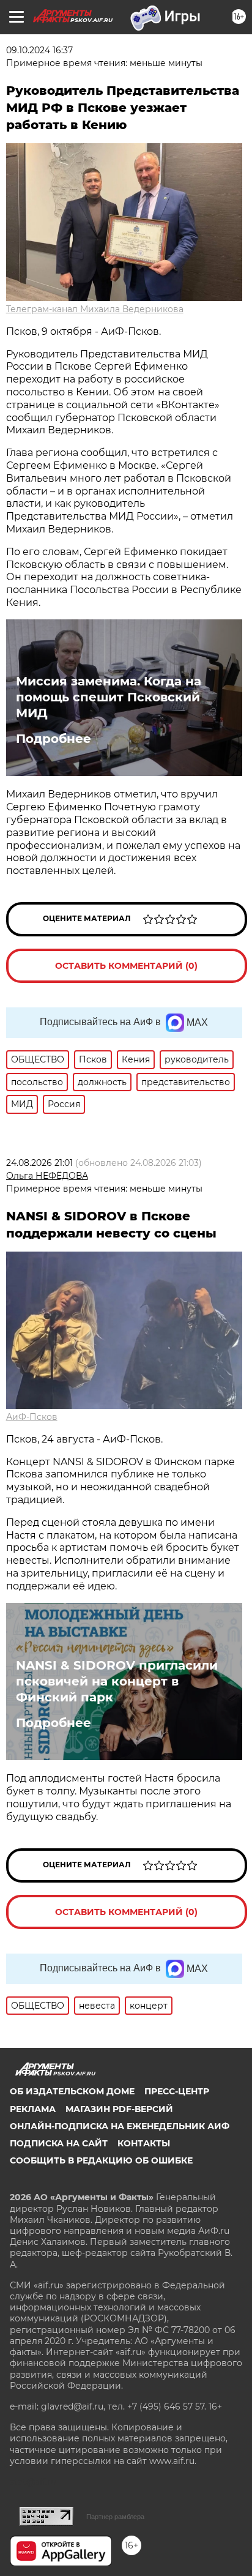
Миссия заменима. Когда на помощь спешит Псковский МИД (109, 697)
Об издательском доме (72, 2091)
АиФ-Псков (32, 1417)
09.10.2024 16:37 (39, 50)
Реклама (33, 2109)
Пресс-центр (177, 2091)
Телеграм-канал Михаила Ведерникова (95, 309)
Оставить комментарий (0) (126, 966)
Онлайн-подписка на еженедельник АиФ (120, 2126)
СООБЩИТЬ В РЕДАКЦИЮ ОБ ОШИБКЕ (101, 2160)
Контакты (144, 2143)
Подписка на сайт (59, 2143)
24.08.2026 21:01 (39, 1163)
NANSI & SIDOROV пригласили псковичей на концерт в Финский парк (117, 1681)
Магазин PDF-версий (119, 2109)
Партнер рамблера (115, 2517)
